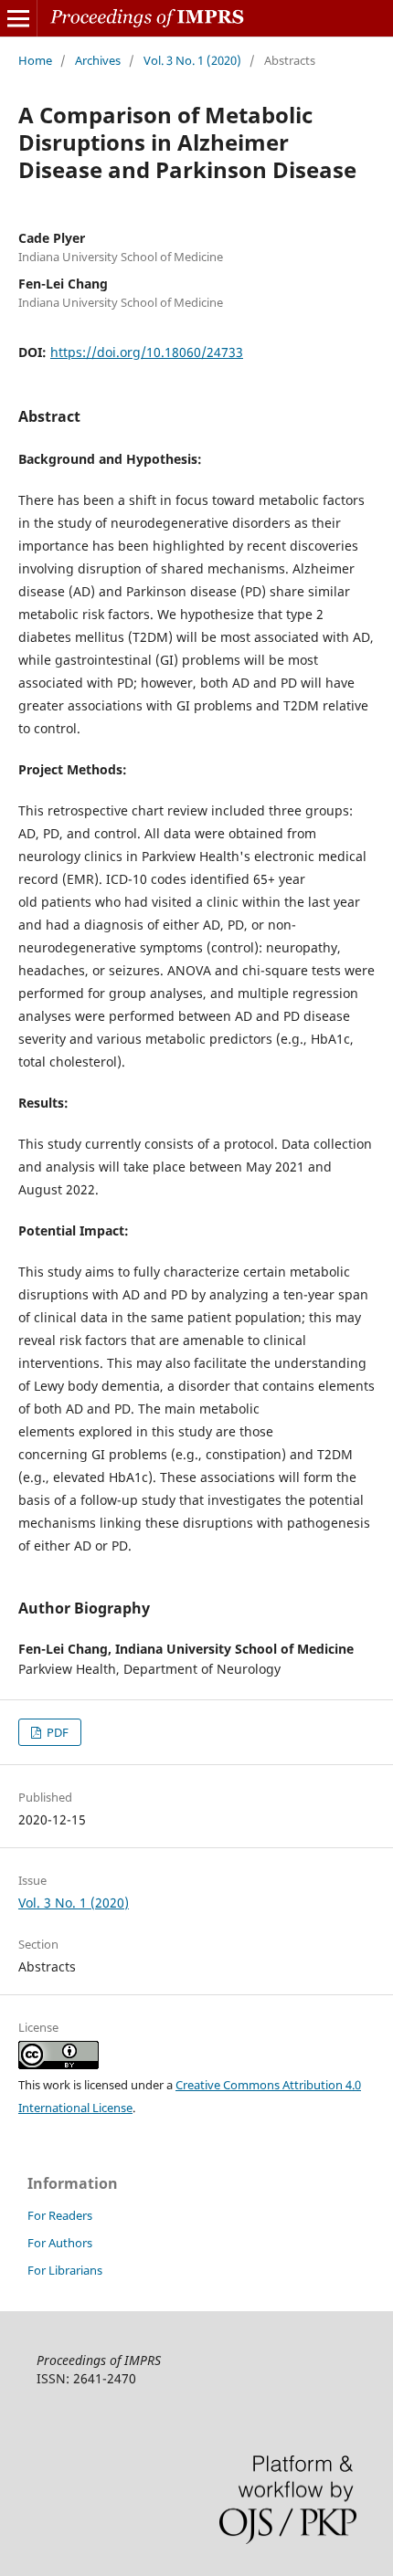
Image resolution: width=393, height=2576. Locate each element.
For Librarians (65, 2270)
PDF (56, 1732)
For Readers (60, 2215)
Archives (98, 60)
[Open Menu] (18, 18)
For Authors (60, 2243)
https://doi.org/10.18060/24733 (147, 352)
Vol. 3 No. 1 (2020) (192, 60)
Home (35, 60)
